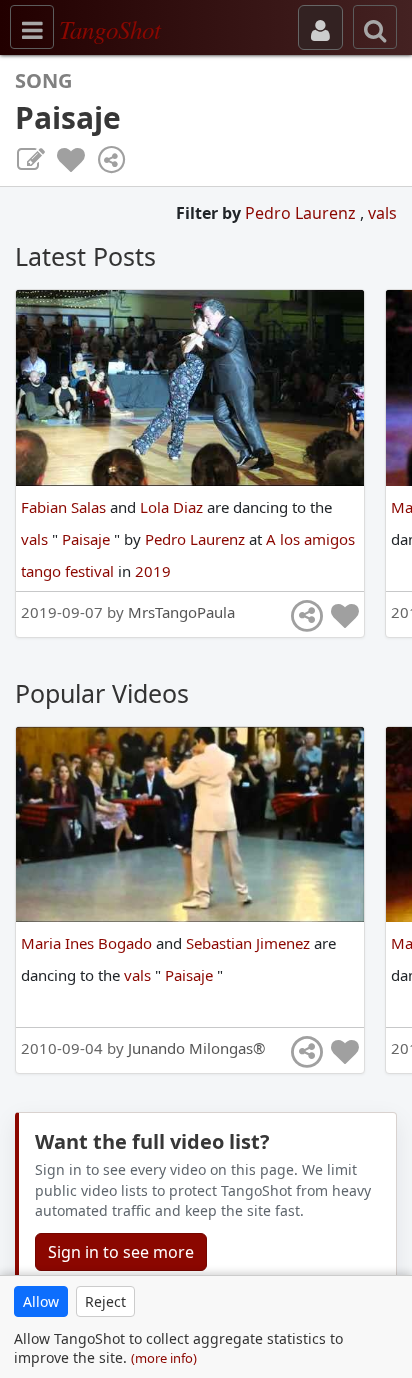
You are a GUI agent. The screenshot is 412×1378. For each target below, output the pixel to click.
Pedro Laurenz (302, 213)
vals (382, 213)
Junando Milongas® (196, 1048)
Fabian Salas (65, 507)
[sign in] (320, 27)
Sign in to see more (121, 1252)
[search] (375, 27)
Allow (41, 1301)
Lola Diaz (173, 507)
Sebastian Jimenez (250, 943)
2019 (153, 571)
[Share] (111, 160)
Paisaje (88, 539)
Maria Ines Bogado (88, 943)
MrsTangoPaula (181, 612)
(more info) (164, 1358)
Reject (105, 1301)
